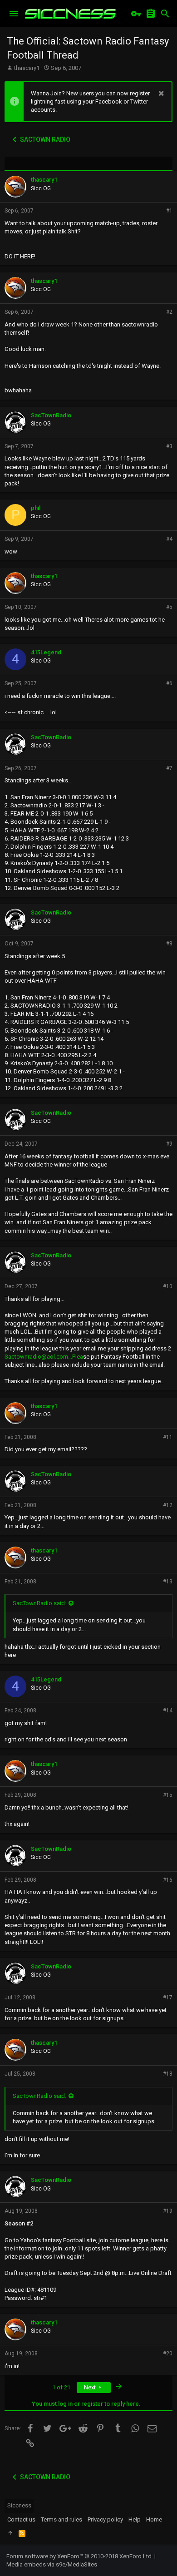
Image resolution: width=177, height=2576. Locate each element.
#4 (169, 539)
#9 (169, 1144)
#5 (169, 607)
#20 (168, 2354)
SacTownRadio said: (39, 1603)
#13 (168, 1582)
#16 (168, 1880)
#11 (168, 1437)
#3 (169, 446)
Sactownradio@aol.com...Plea (44, 1357)
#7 (169, 768)
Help (135, 2519)
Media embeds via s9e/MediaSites (52, 2564)
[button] (14, 14)
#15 (168, 1795)
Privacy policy (105, 2519)
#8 (169, 944)
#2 (169, 312)
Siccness (19, 2505)
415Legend (46, 652)
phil (36, 508)
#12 (168, 1505)
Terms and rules (61, 2519)
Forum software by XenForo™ (80, 2556)
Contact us (21, 2519)
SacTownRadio (51, 415)
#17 (168, 1998)
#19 (168, 2211)
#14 (168, 1711)
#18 (168, 2074)
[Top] (10, 2533)
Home (154, 2519)
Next (91, 2387)
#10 (168, 1286)
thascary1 (27, 68)
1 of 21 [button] (61, 2387)
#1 (169, 211)
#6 (169, 683)
